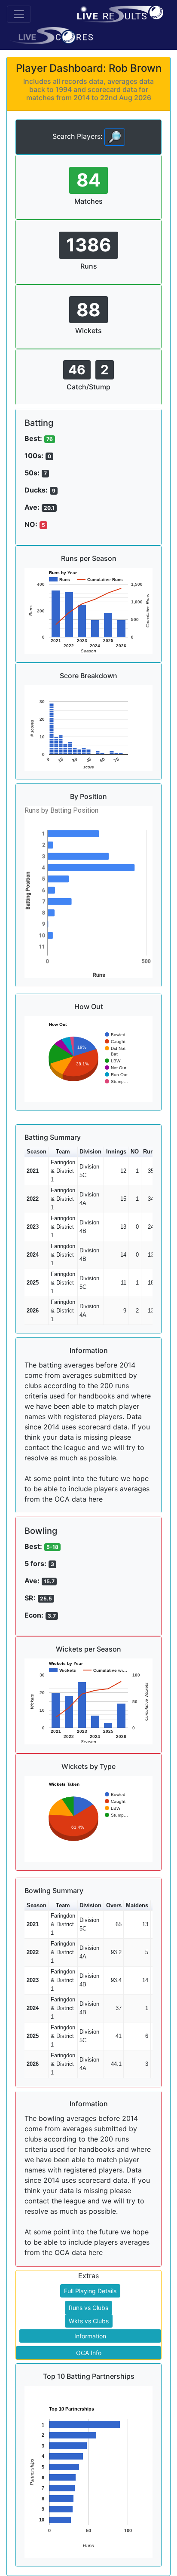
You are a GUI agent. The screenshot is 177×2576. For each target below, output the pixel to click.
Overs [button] (114, 1905)
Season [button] (37, 1152)
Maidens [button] (137, 1905)
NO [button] (135, 1152)
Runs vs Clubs (88, 2308)
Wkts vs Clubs (89, 2321)
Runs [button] (150, 1152)
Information (90, 2336)
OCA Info (89, 2353)
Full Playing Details (90, 2291)
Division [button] (90, 1152)
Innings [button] (116, 1152)
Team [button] (63, 1152)
